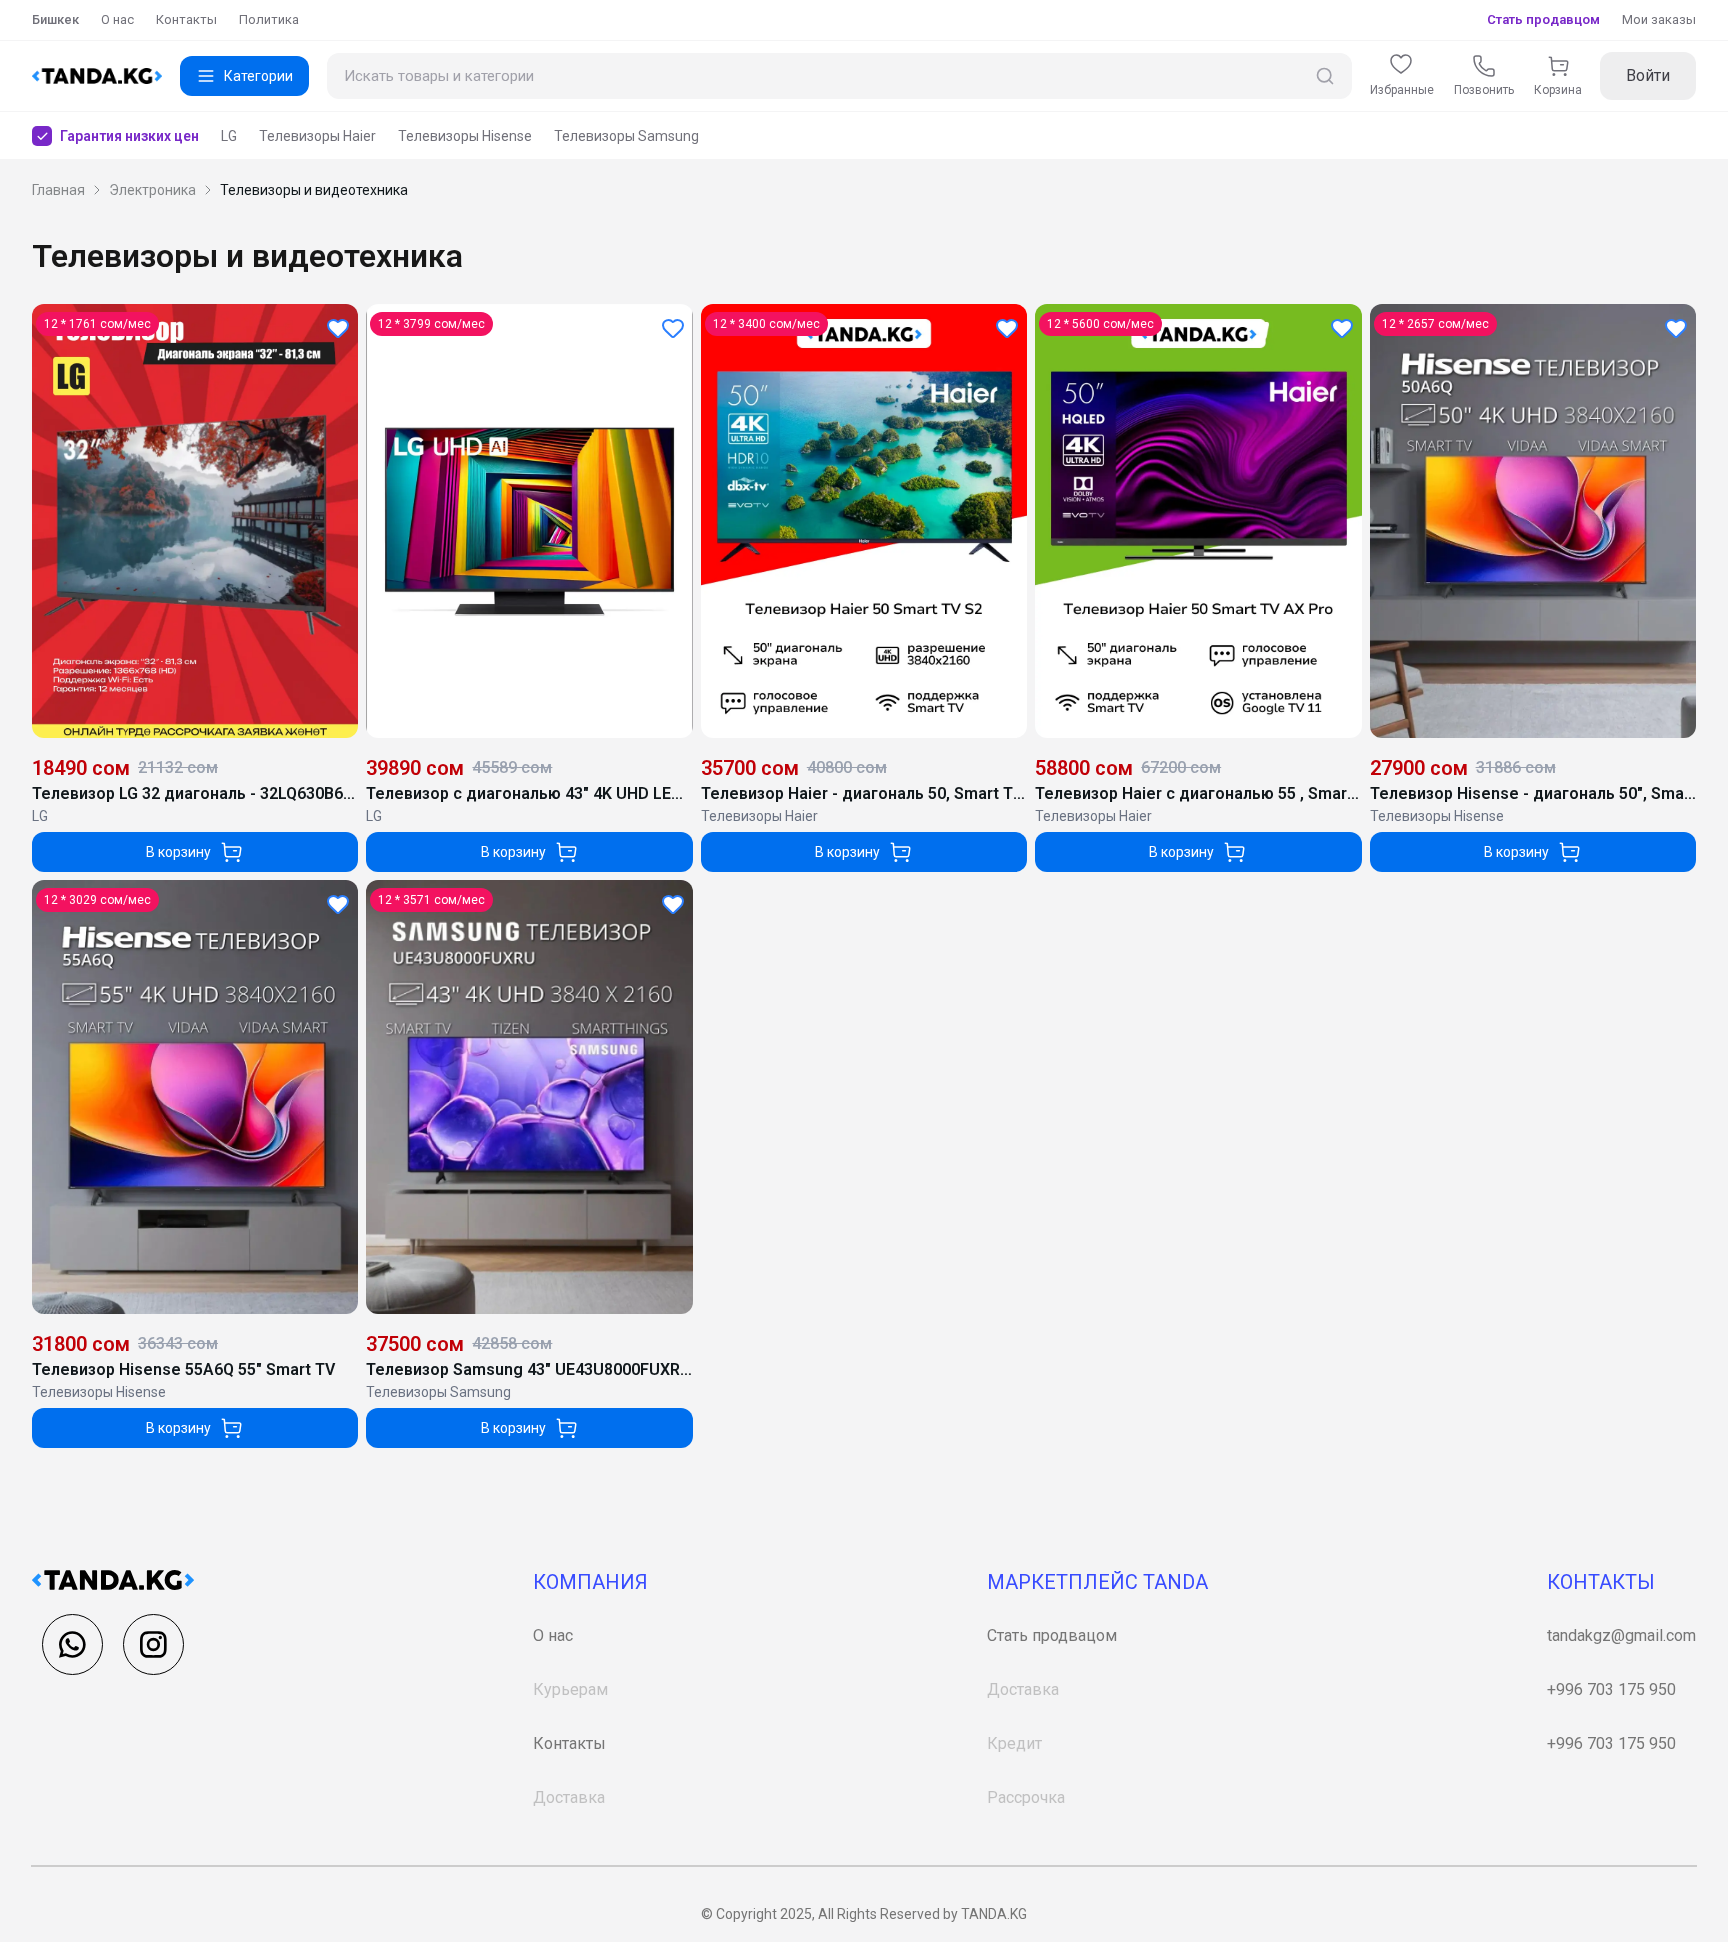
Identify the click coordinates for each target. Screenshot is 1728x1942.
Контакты (186, 19)
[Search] (1325, 76)
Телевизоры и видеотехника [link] (314, 190)
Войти (1648, 75)
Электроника (152, 190)
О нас (117, 19)
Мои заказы (1659, 19)
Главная (58, 190)
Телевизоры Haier (317, 136)
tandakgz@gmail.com (1621, 1635)
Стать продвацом (1052, 1635)
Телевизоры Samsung (626, 136)
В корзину (178, 852)
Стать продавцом (1543, 19)
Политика (269, 19)
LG (229, 136)
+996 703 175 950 (1611, 1689)
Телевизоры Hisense (465, 136)
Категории (258, 76)
